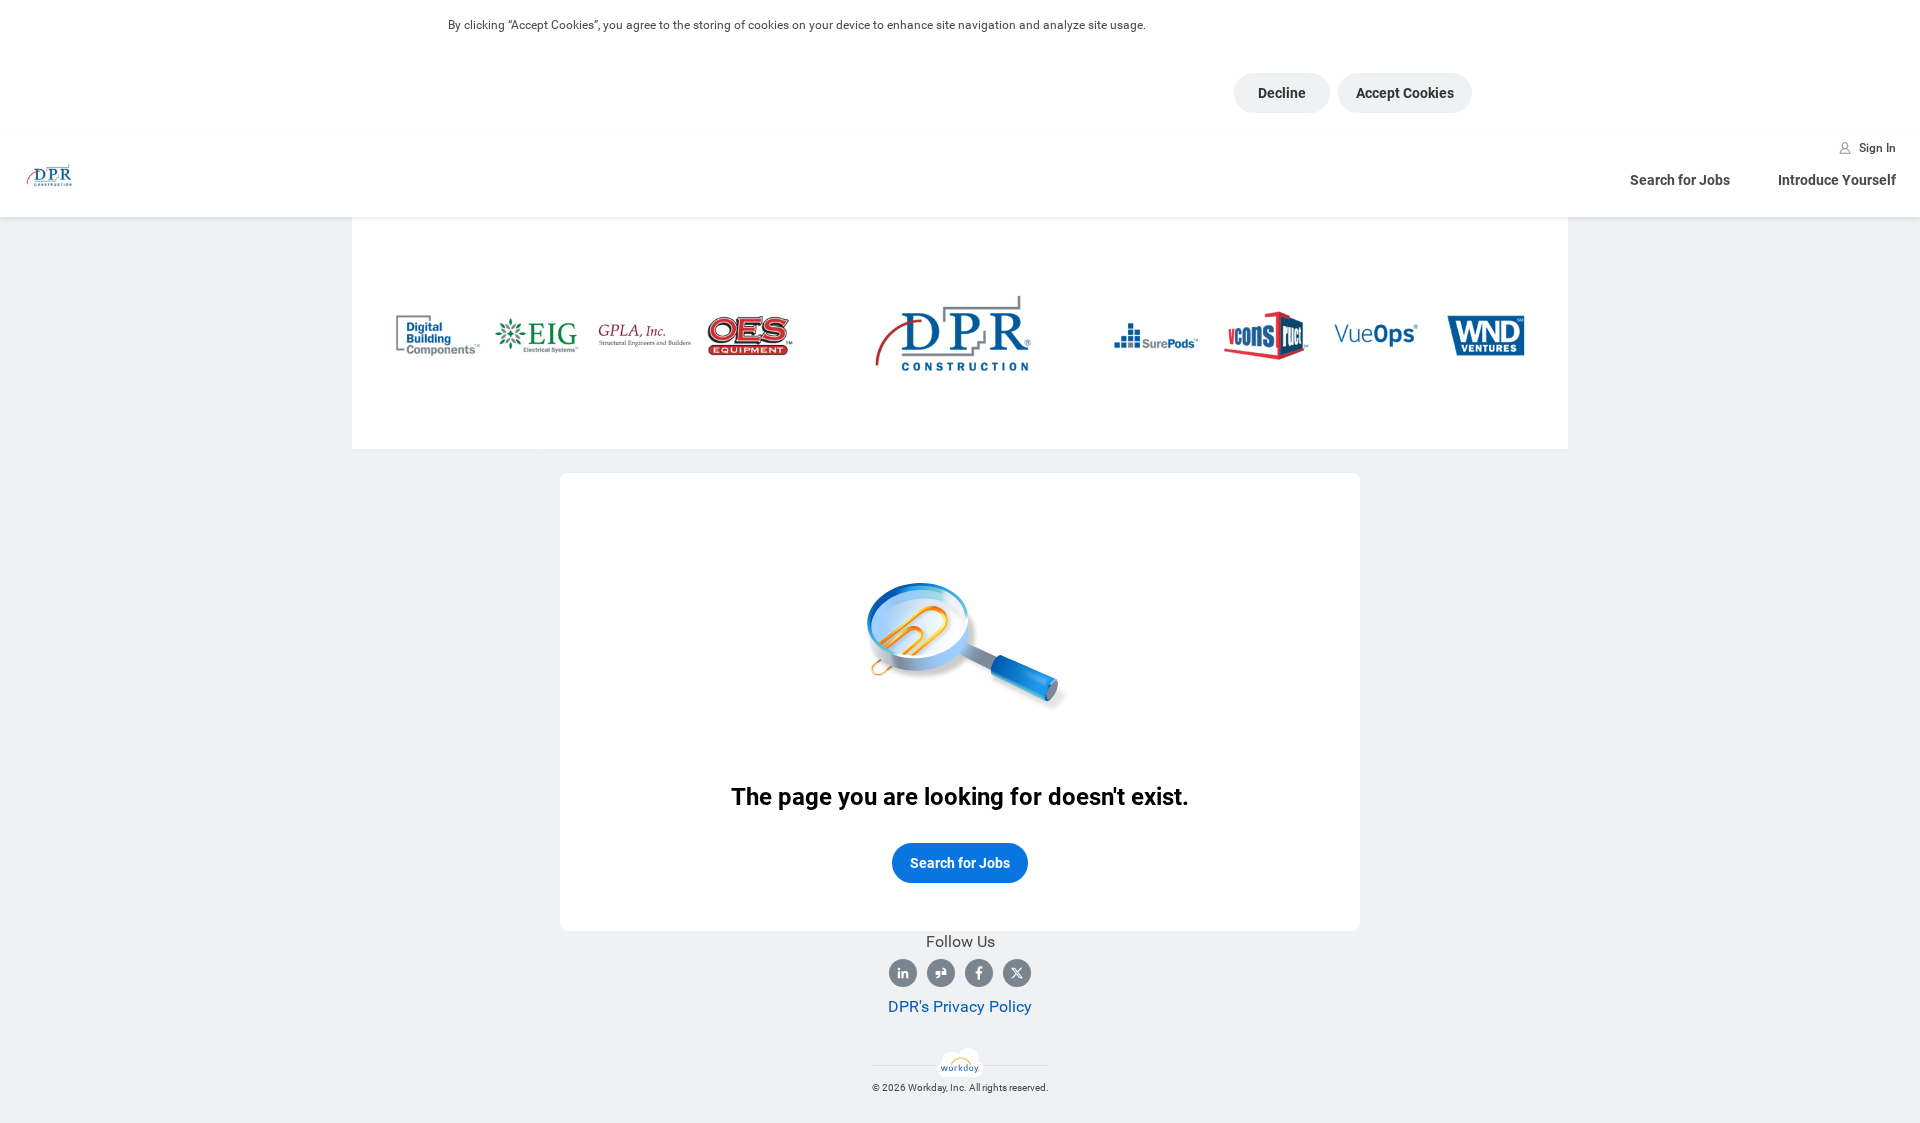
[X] (1017, 973)
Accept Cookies (1405, 93)
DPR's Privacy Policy (960, 1006)
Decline (1282, 93)
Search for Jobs (1680, 180)
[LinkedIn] (903, 973)
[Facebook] (979, 973)
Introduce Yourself (1837, 180)
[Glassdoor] (941, 973)
